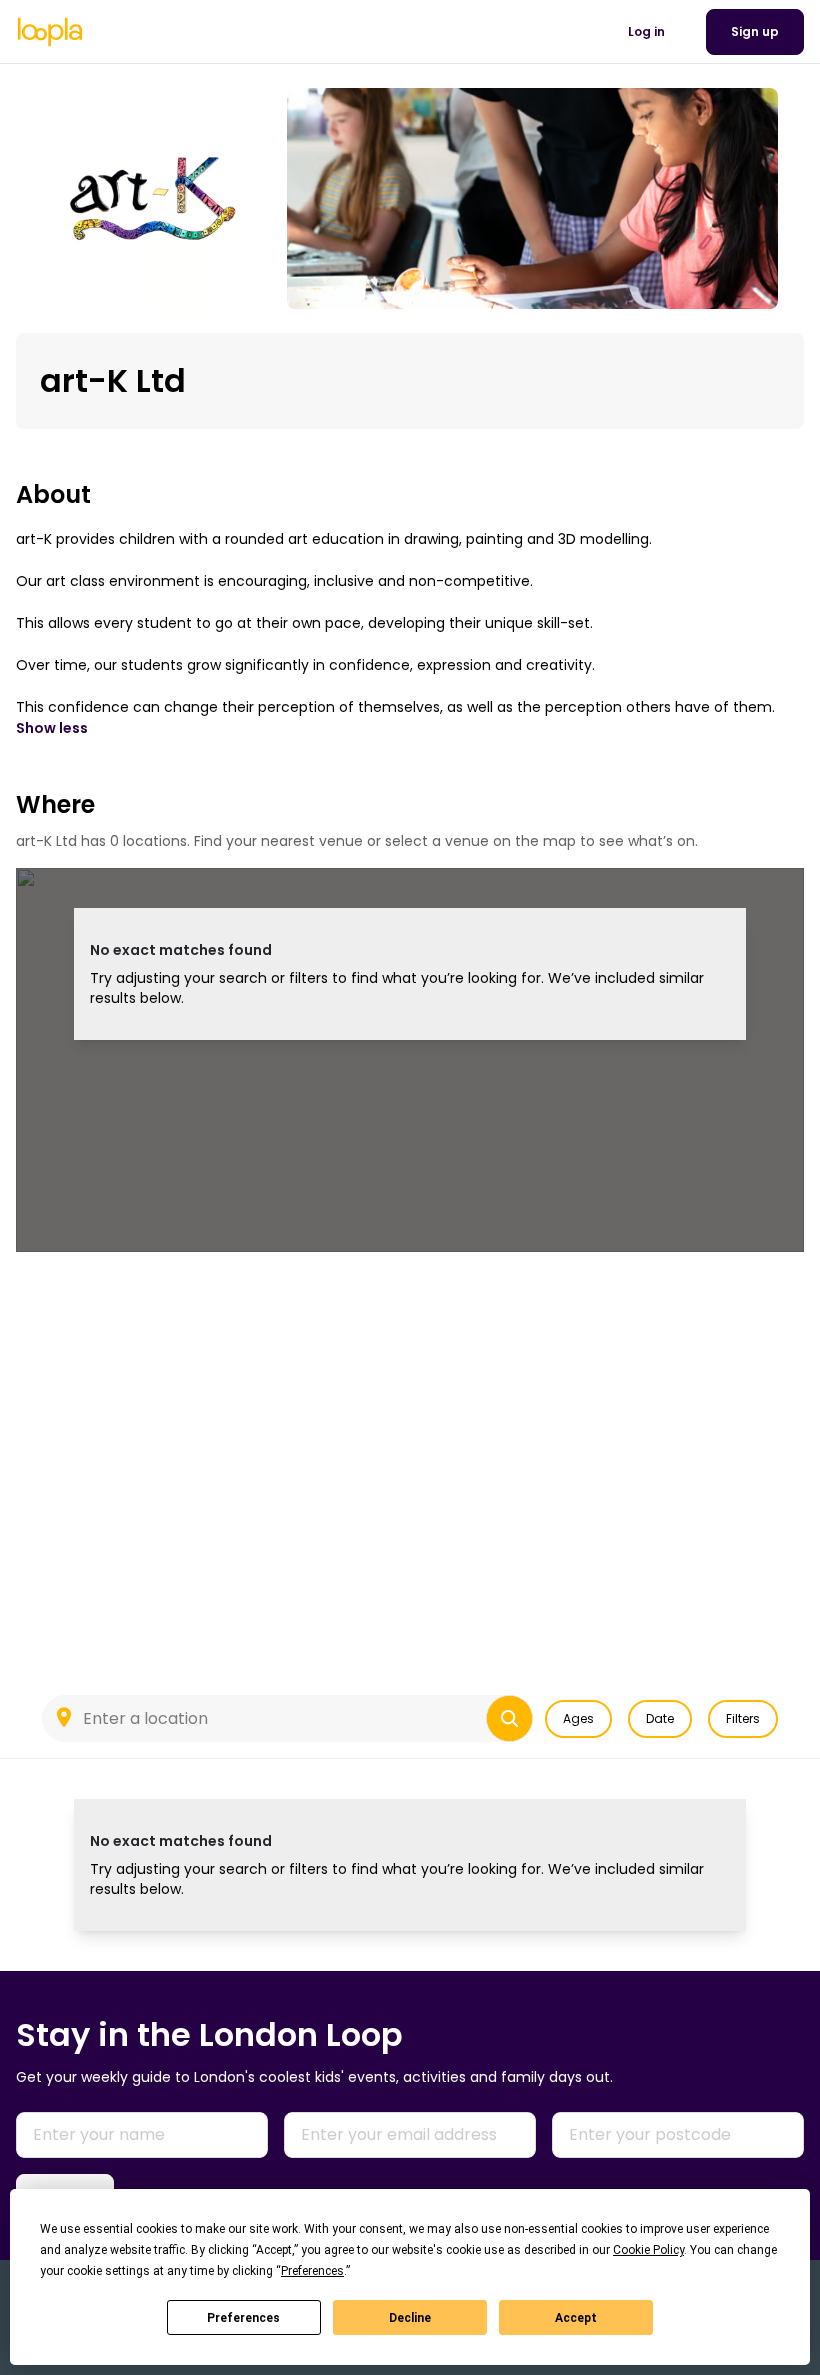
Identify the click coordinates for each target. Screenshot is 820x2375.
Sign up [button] (755, 31)
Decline (410, 2318)
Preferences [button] (312, 2271)
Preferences (243, 2318)
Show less (52, 728)
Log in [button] (646, 31)
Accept (576, 2318)
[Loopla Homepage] (50, 32)
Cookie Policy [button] (648, 2250)
